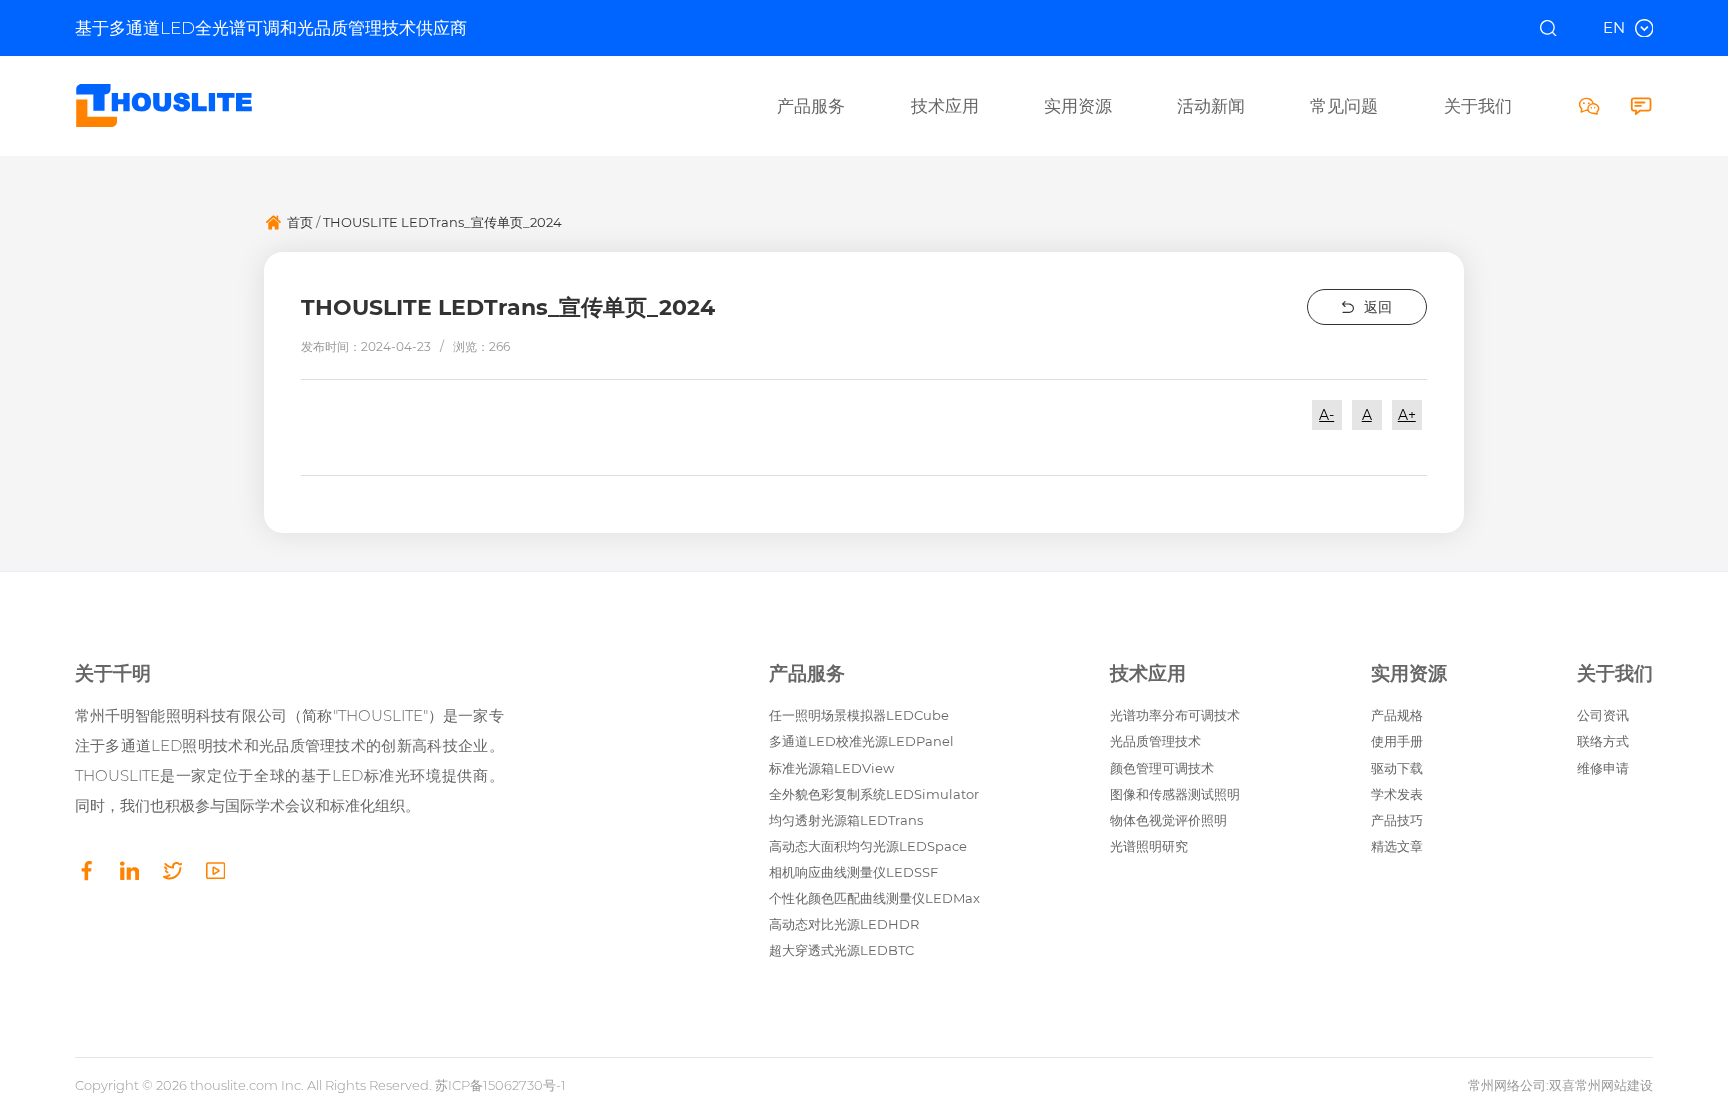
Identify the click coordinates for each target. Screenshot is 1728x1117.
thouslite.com (234, 1085)
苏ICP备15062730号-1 (500, 1085)
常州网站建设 (1614, 1085)
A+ (1407, 415)
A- (1326, 415)
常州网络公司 (1507, 1085)
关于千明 (113, 674)
